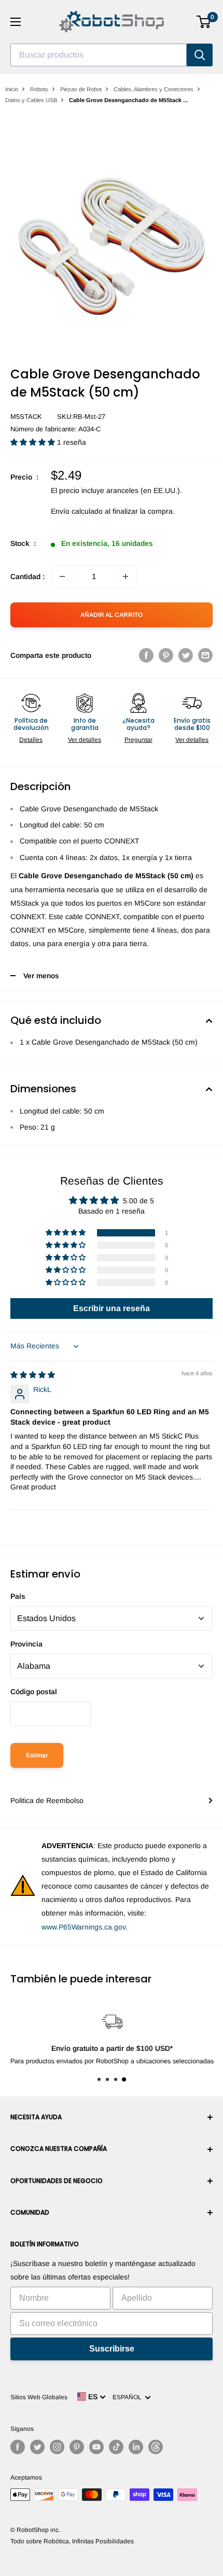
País (18, 1596)
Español (129, 2397)
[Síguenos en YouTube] (96, 2447)
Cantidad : (27, 576)
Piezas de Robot (81, 89)
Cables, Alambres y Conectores (154, 89)
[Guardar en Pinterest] (166, 655)
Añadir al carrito (112, 615)
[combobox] (99, 55)
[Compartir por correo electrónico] (205, 655)
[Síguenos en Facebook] (18, 2447)
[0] (204, 22)
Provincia (26, 1644)
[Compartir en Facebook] (146, 655)
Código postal (34, 1692)
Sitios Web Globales (39, 2397)
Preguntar (138, 740)
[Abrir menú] (16, 22)
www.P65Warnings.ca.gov (83, 1927)
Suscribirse (112, 2349)
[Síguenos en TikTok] (116, 2447)
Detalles (31, 740)
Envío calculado (77, 511)
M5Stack (26, 417)
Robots (39, 89)
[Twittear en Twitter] (186, 655)
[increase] (126, 576)
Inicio (12, 89)
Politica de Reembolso (47, 1800)
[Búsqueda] (200, 55)
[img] (33, 1375)
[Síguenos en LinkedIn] (136, 2447)
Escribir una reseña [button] (112, 1308)
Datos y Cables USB (31, 100)
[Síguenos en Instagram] (57, 2447)
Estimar (37, 1755)
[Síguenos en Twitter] (37, 2447)
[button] (34, 442)
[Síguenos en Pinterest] (77, 2447)
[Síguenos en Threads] (156, 2447)
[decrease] (62, 576)
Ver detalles (85, 740)
